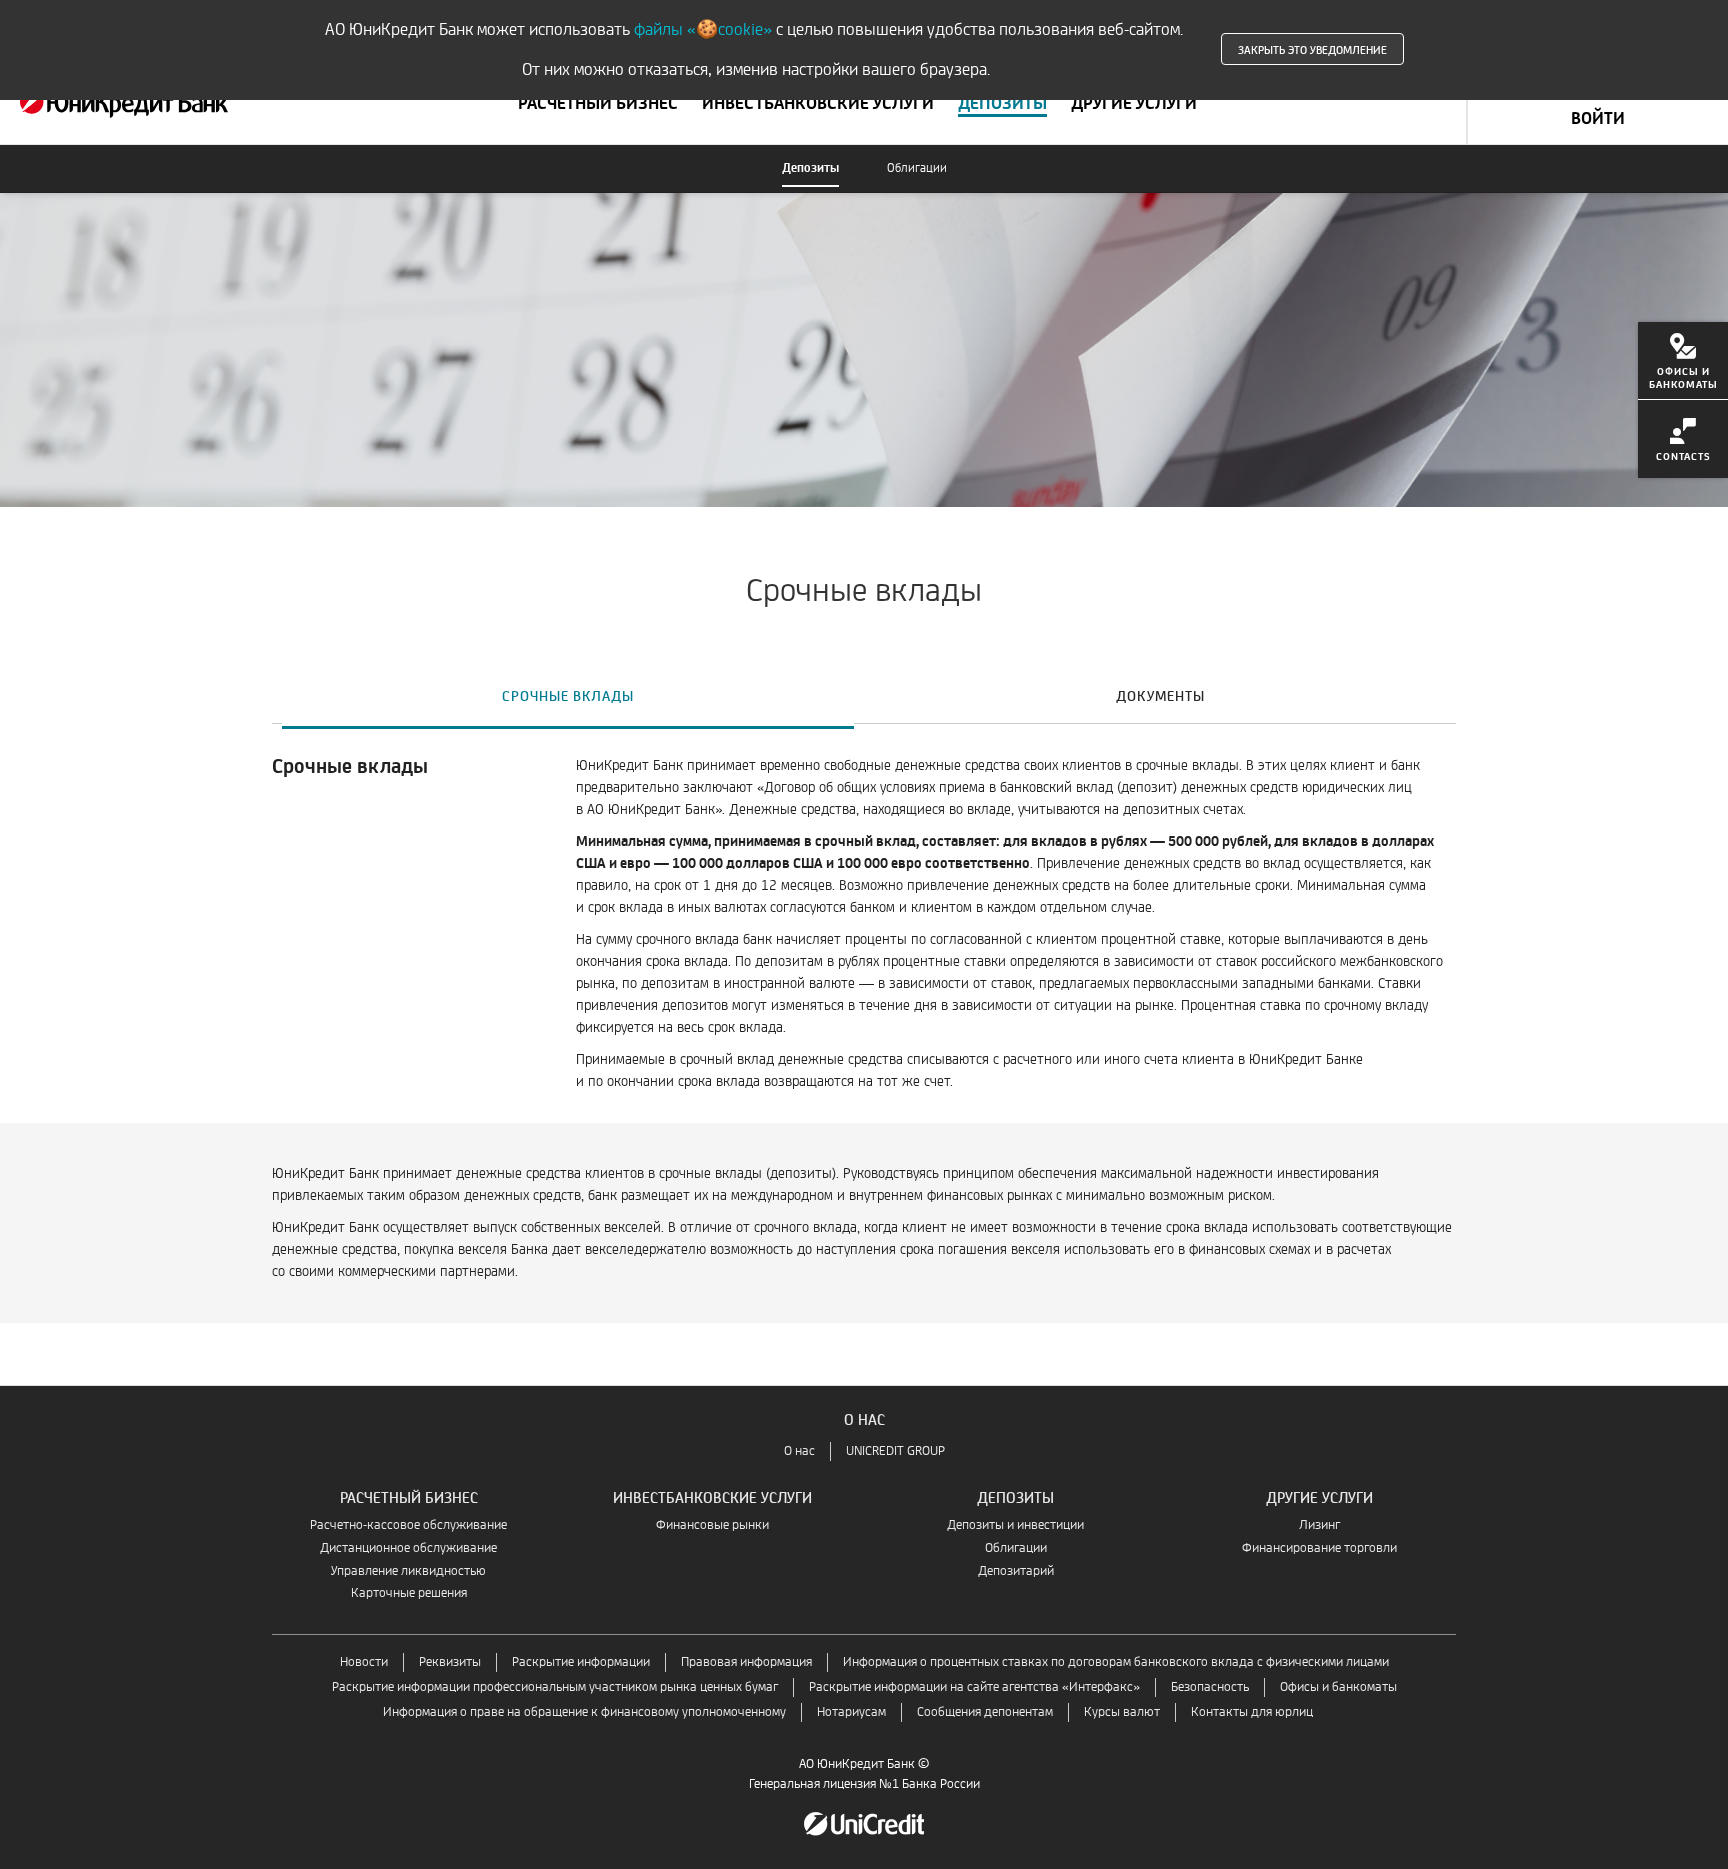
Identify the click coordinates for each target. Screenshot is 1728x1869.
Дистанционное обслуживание (408, 1548)
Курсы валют (1122, 1712)
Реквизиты (450, 1662)
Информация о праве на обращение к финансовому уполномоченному (584, 1712)
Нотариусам (851, 1712)
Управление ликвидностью (408, 1571)
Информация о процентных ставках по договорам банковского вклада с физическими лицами (1116, 1662)
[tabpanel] (864, 1057)
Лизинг (1319, 1525)
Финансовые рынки (712, 1525)
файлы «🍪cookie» (703, 29)
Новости (364, 1662)
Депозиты (810, 168)
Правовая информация (746, 1662)
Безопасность (1210, 1687)
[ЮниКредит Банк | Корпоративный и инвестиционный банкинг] (124, 104)
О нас (799, 1451)
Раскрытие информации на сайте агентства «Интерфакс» (974, 1687)
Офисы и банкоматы (1338, 1687)
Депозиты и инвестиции (1015, 1525)
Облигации (917, 168)
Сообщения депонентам (985, 1712)
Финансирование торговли (1319, 1548)
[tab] (568, 695)
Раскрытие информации (581, 1662)
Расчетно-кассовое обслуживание (408, 1525)
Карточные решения (409, 1593)
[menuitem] (1683, 361)
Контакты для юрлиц (1252, 1712)
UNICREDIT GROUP (895, 1451)
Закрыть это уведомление (1312, 49)
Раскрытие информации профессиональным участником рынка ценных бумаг (555, 1687)
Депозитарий (1016, 1571)
